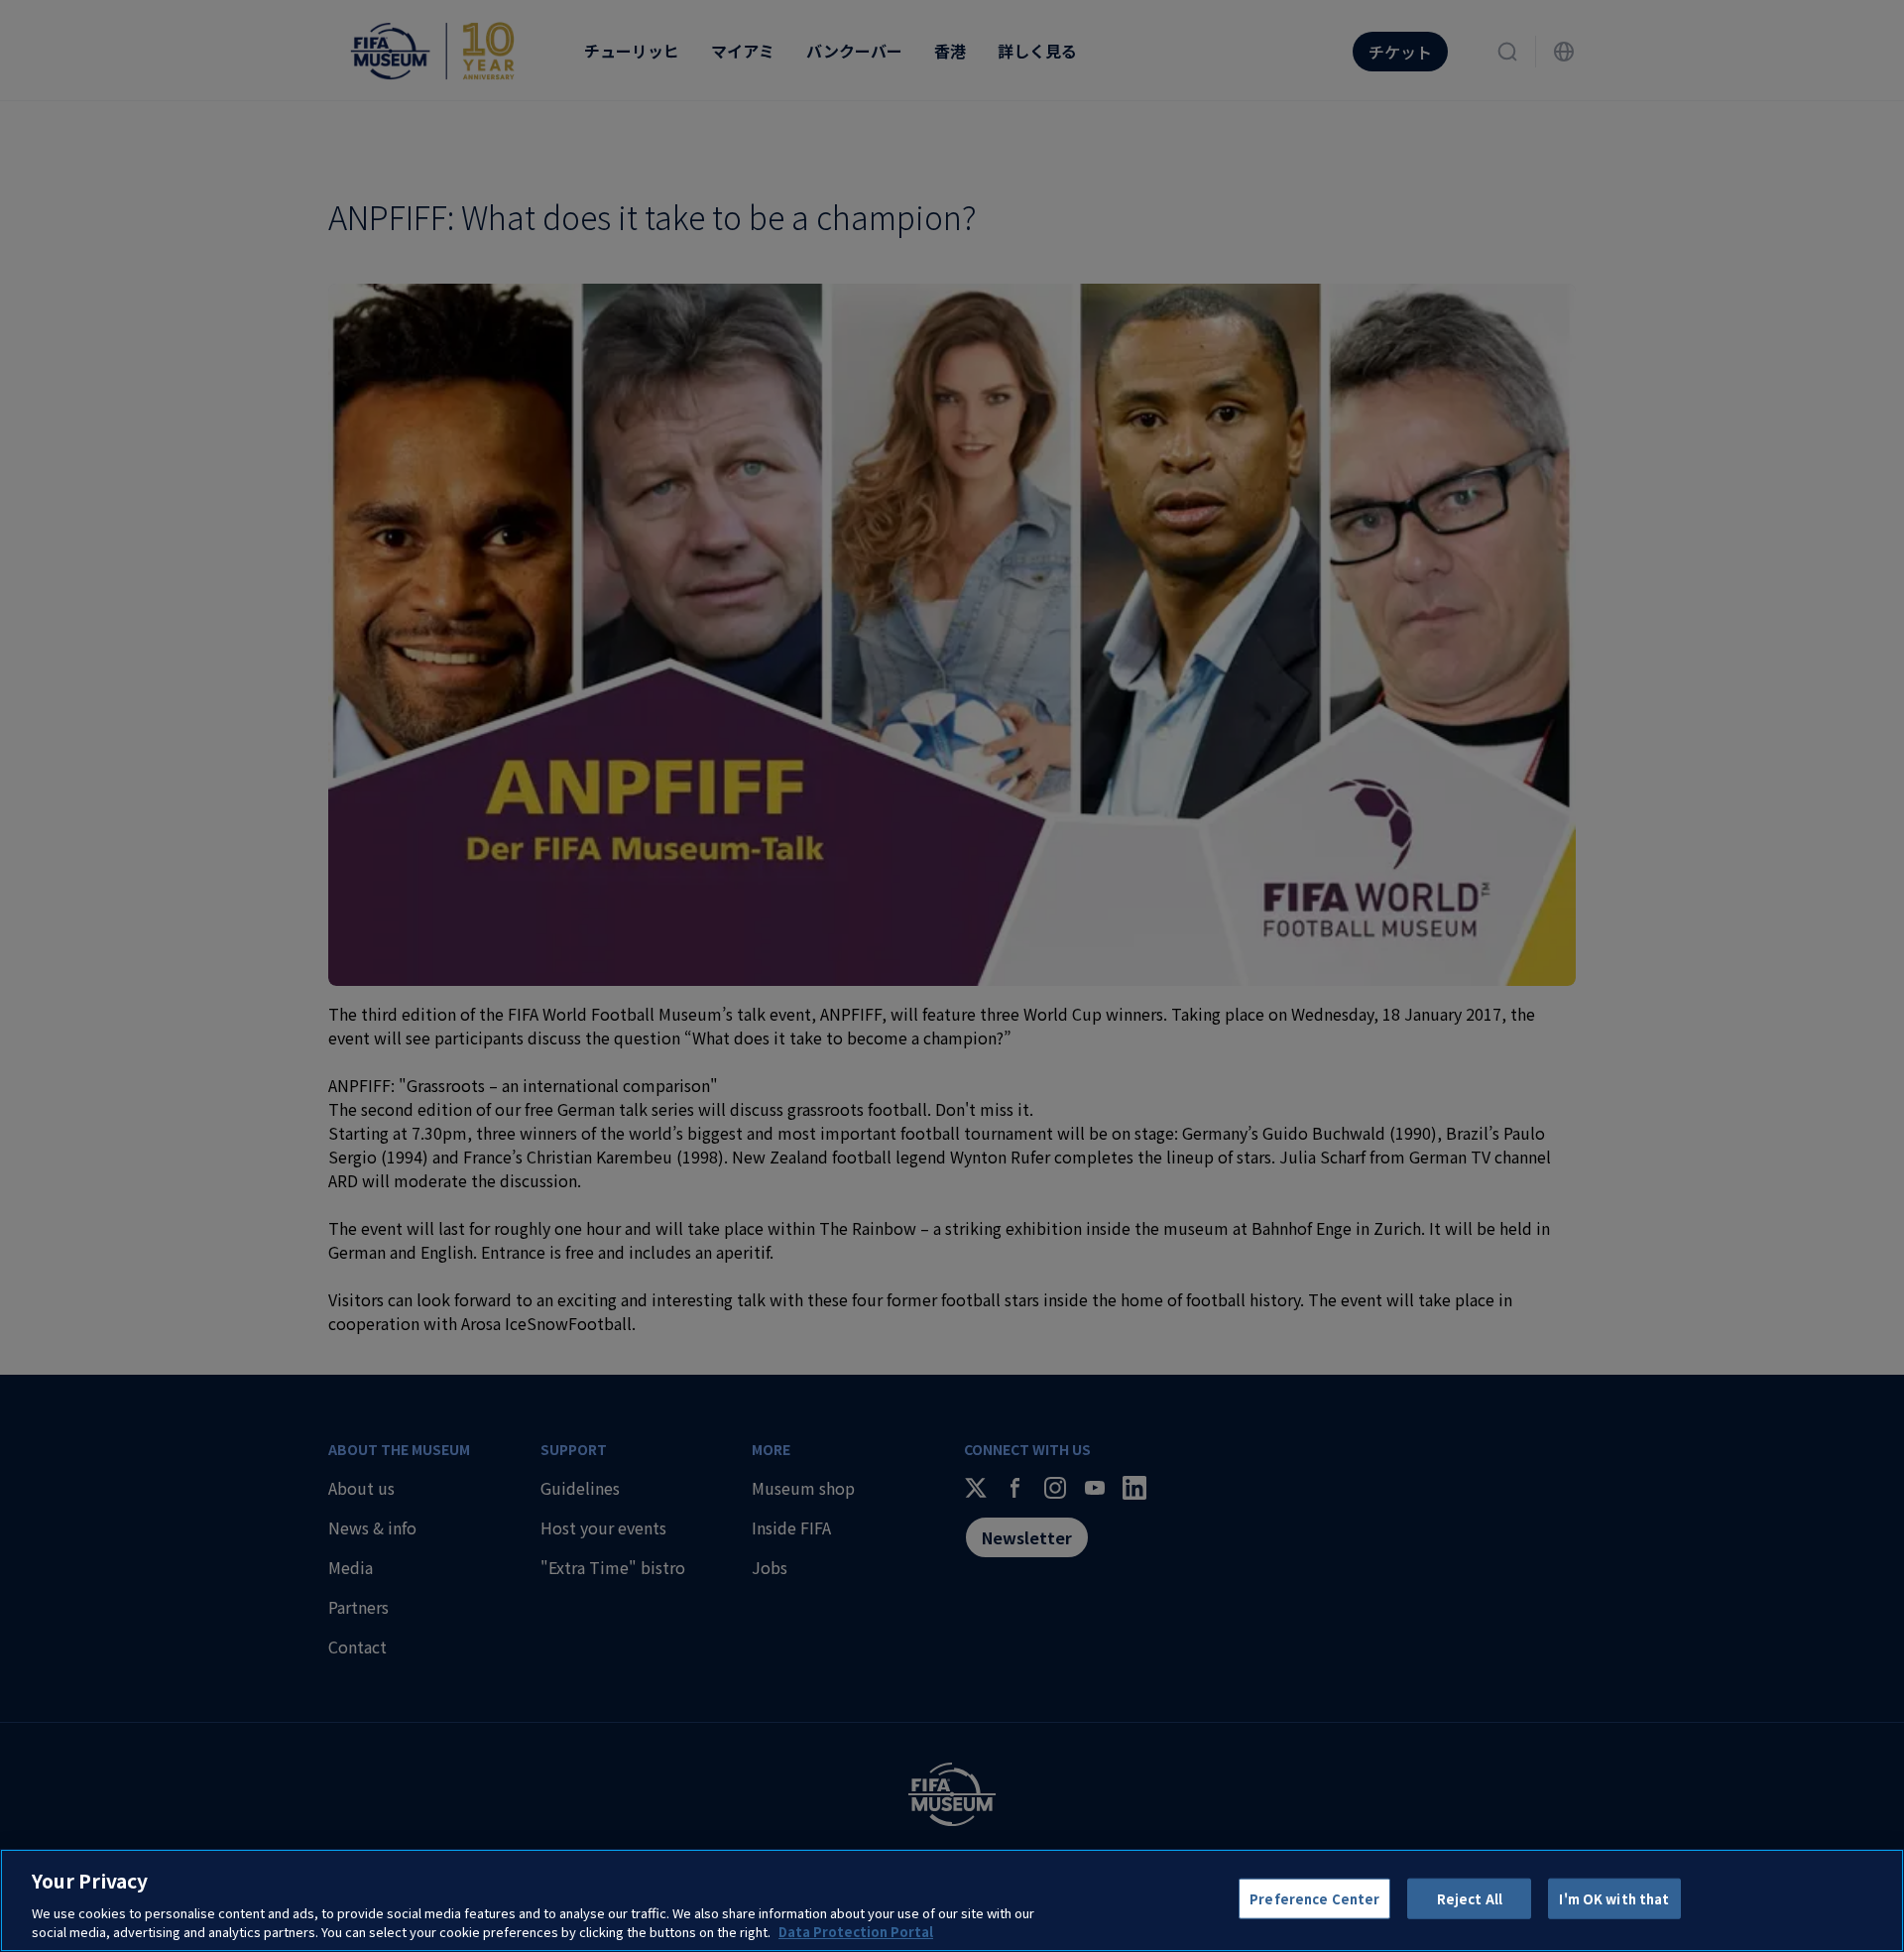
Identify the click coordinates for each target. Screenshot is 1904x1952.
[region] (952, 1900)
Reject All (1470, 1899)
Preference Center (1314, 1899)
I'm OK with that (1614, 1899)
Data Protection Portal (856, 1932)
